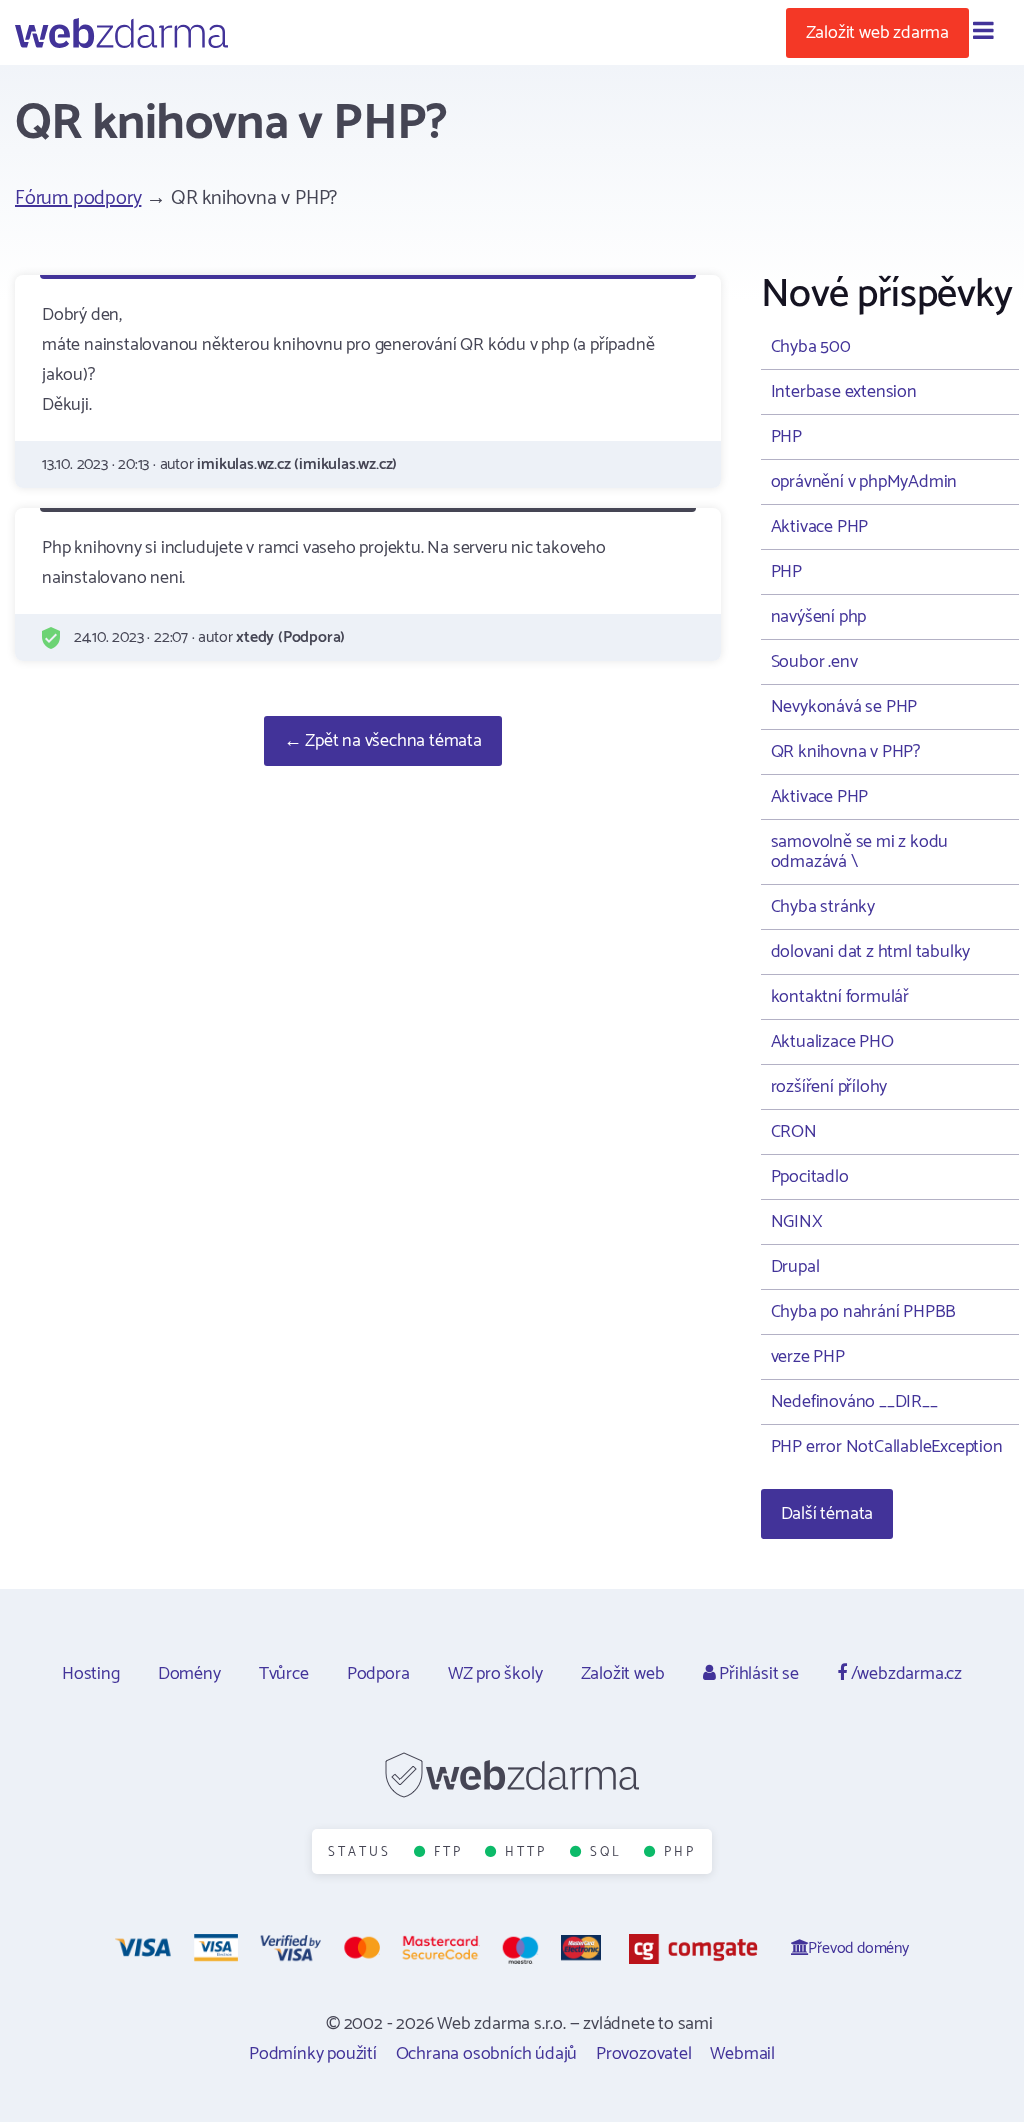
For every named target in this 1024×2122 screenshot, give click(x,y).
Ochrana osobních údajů (487, 2054)
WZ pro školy (495, 1674)
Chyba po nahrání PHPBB (864, 1312)
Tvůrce (284, 1674)
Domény (189, 1674)
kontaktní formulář (840, 997)
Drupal (795, 1267)
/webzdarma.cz (904, 1674)
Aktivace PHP (820, 527)
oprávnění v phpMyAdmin (864, 482)
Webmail (742, 2054)
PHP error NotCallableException (887, 1447)
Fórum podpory (78, 198)
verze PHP (808, 1357)
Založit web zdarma (877, 33)
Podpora (378, 1674)
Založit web (623, 1674)
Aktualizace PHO (832, 1042)
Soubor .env (814, 662)
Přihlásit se (756, 1674)
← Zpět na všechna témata (383, 741)
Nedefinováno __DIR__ (854, 1402)
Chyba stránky (823, 907)
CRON (794, 1132)
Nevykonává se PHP (844, 707)
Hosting (91, 1674)
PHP (786, 437)
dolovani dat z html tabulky (871, 952)
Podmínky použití (313, 2054)
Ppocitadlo (810, 1177)
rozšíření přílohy (829, 1087)
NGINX (797, 1222)
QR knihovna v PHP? (845, 752)
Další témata (827, 1514)
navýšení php (819, 617)
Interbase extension (844, 392)
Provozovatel (644, 2054)
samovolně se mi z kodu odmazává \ (860, 852)
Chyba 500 (811, 347)
